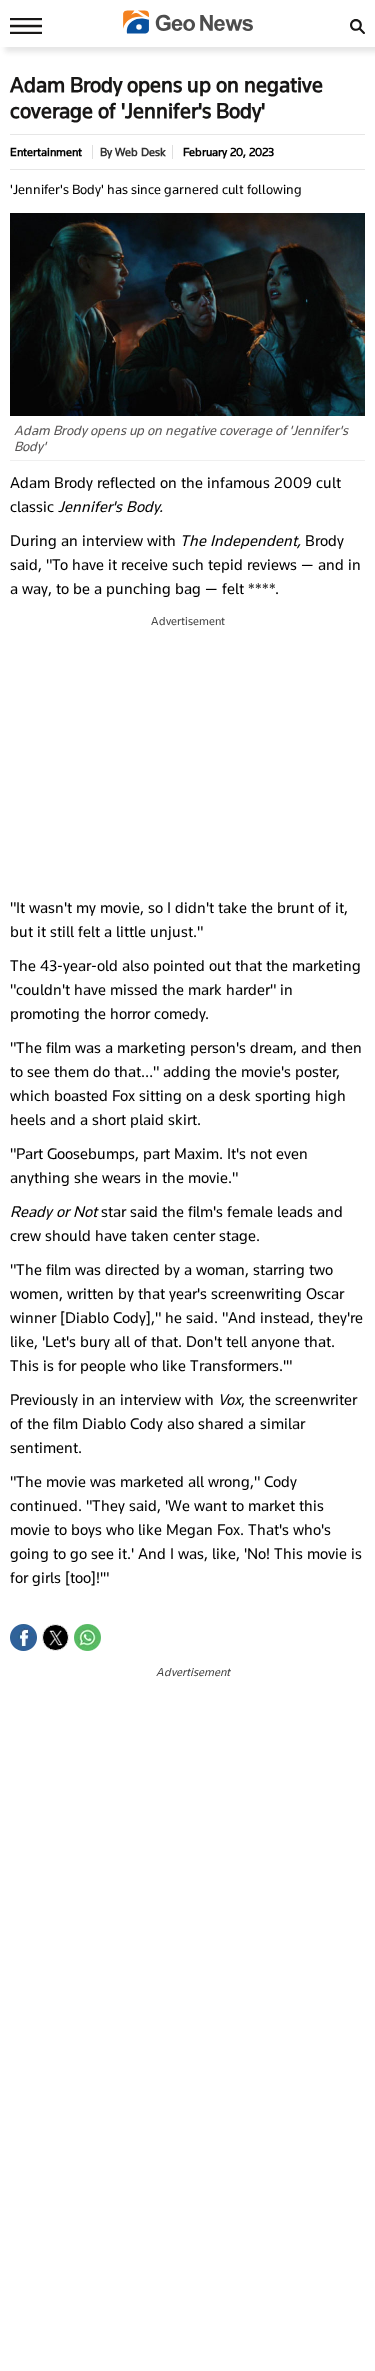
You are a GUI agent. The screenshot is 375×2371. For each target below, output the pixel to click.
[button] (23, 1637)
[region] (188, 757)
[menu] (21, 25)
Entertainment (46, 152)
